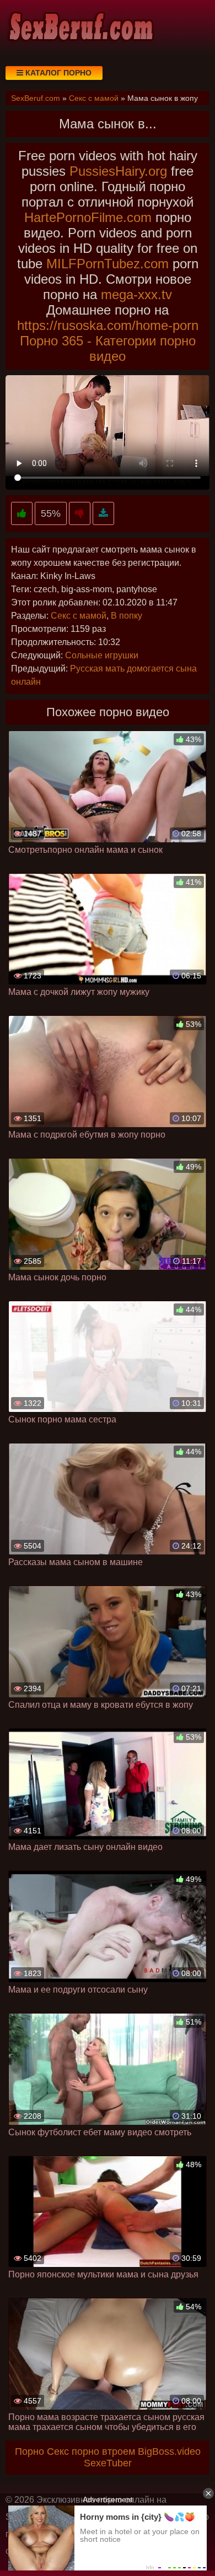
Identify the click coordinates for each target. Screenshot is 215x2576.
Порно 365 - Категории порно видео (108, 348)
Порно (29, 2451)
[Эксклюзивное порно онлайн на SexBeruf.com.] (80, 28)
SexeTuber (108, 2463)
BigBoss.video (169, 2451)
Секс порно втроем (91, 2451)
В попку (127, 616)
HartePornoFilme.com (88, 217)
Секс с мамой (79, 616)
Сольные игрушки (102, 655)
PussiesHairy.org (118, 171)
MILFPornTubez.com (108, 264)
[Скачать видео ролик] (103, 514)
